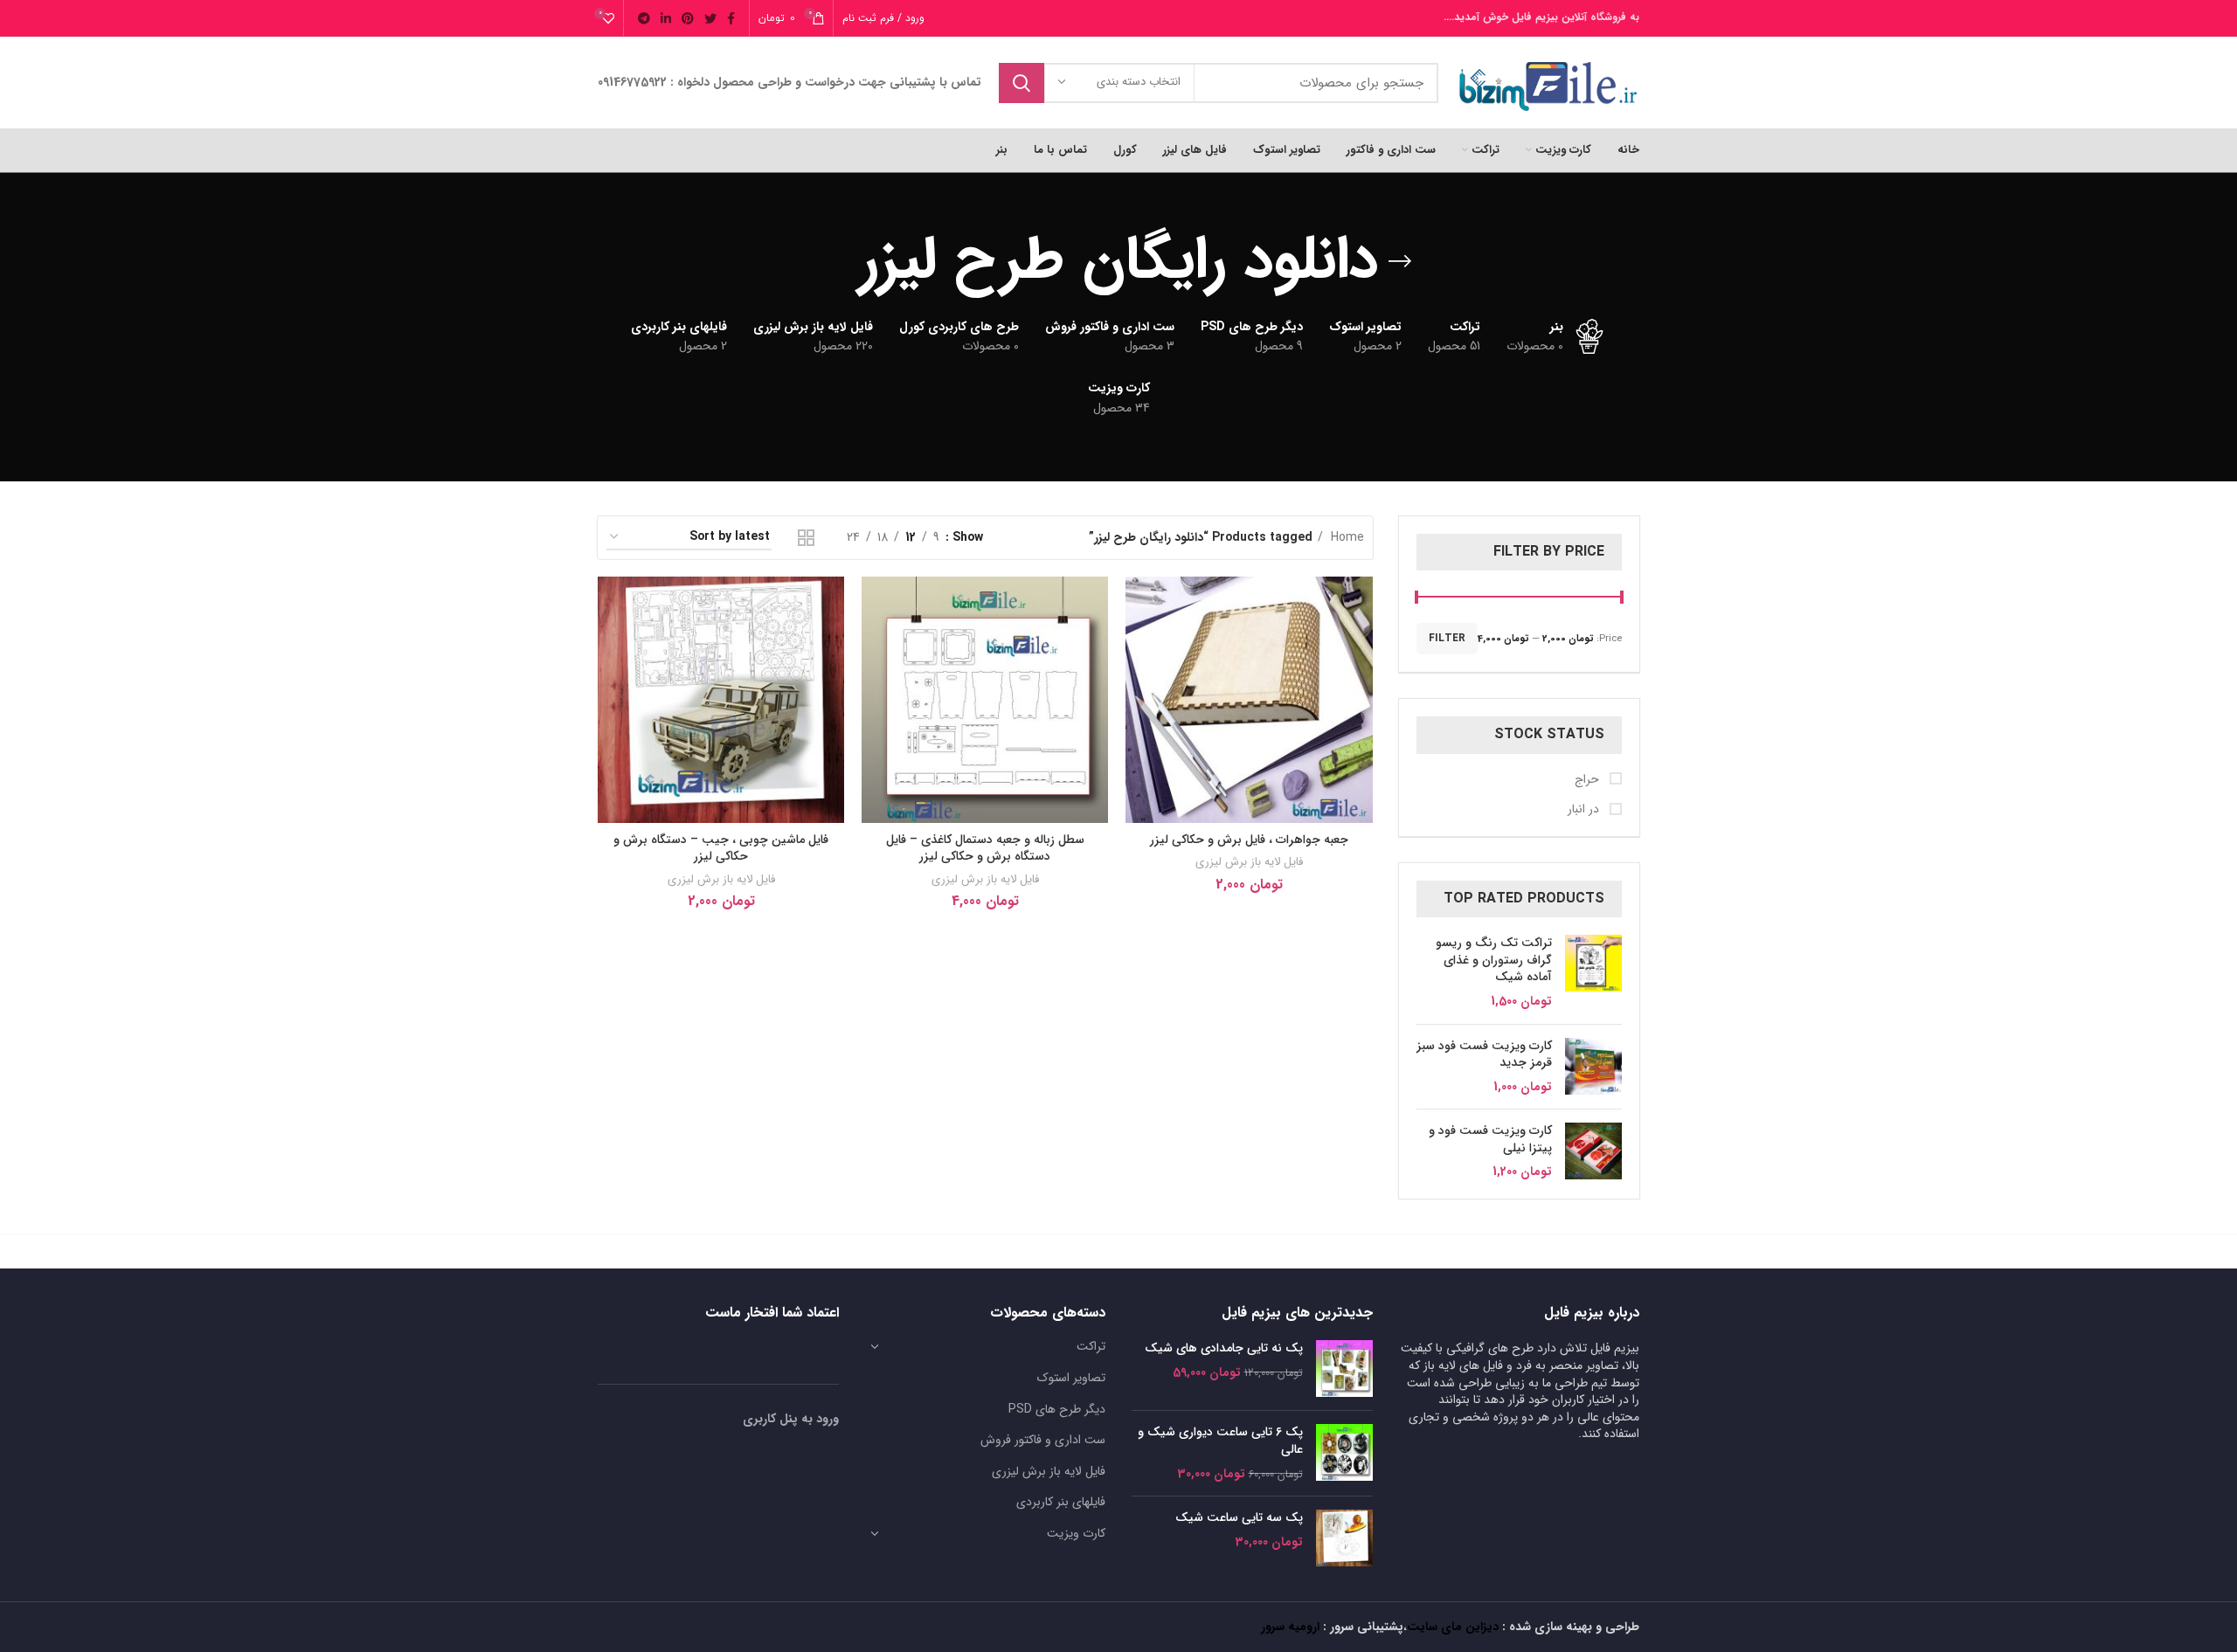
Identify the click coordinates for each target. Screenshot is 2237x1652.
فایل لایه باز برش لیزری (1249, 862)
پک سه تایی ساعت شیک (1239, 1518)
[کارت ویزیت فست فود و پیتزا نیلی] (1593, 1152)
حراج (1589, 780)
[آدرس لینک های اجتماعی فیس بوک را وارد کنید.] (731, 18)
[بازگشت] (1400, 261)
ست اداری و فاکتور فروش (1043, 1440)
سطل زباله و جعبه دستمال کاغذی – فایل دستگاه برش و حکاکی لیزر (985, 848)
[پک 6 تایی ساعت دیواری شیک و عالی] (1344, 1453)
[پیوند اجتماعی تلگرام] (644, 18)
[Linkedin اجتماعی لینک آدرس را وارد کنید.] (666, 18)
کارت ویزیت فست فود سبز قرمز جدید (1484, 1055)
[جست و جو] (1022, 83)
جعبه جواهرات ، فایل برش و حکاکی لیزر (1249, 840)
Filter (1447, 638)
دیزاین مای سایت (1453, 1627)
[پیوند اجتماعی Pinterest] (688, 18)
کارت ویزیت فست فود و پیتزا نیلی (1490, 1140)
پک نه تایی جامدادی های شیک (1224, 1349)
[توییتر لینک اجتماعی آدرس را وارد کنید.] (710, 18)
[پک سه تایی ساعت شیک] (1344, 1538)
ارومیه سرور (1290, 1627)
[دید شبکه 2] (806, 538)
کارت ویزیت (1076, 1533)
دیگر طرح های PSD (1057, 1409)
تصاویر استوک (1071, 1378)
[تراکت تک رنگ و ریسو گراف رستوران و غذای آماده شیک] (1593, 972)
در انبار (1585, 810)
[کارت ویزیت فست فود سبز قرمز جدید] (1593, 1067)
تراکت (1091, 1346)
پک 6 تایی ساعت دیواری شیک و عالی (1220, 1441)
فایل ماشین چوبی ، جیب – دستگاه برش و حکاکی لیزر (721, 848)
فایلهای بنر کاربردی (1061, 1502)
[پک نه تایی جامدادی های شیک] (1344, 1369)
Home (1346, 537)
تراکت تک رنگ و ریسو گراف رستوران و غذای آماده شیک (1494, 961)
